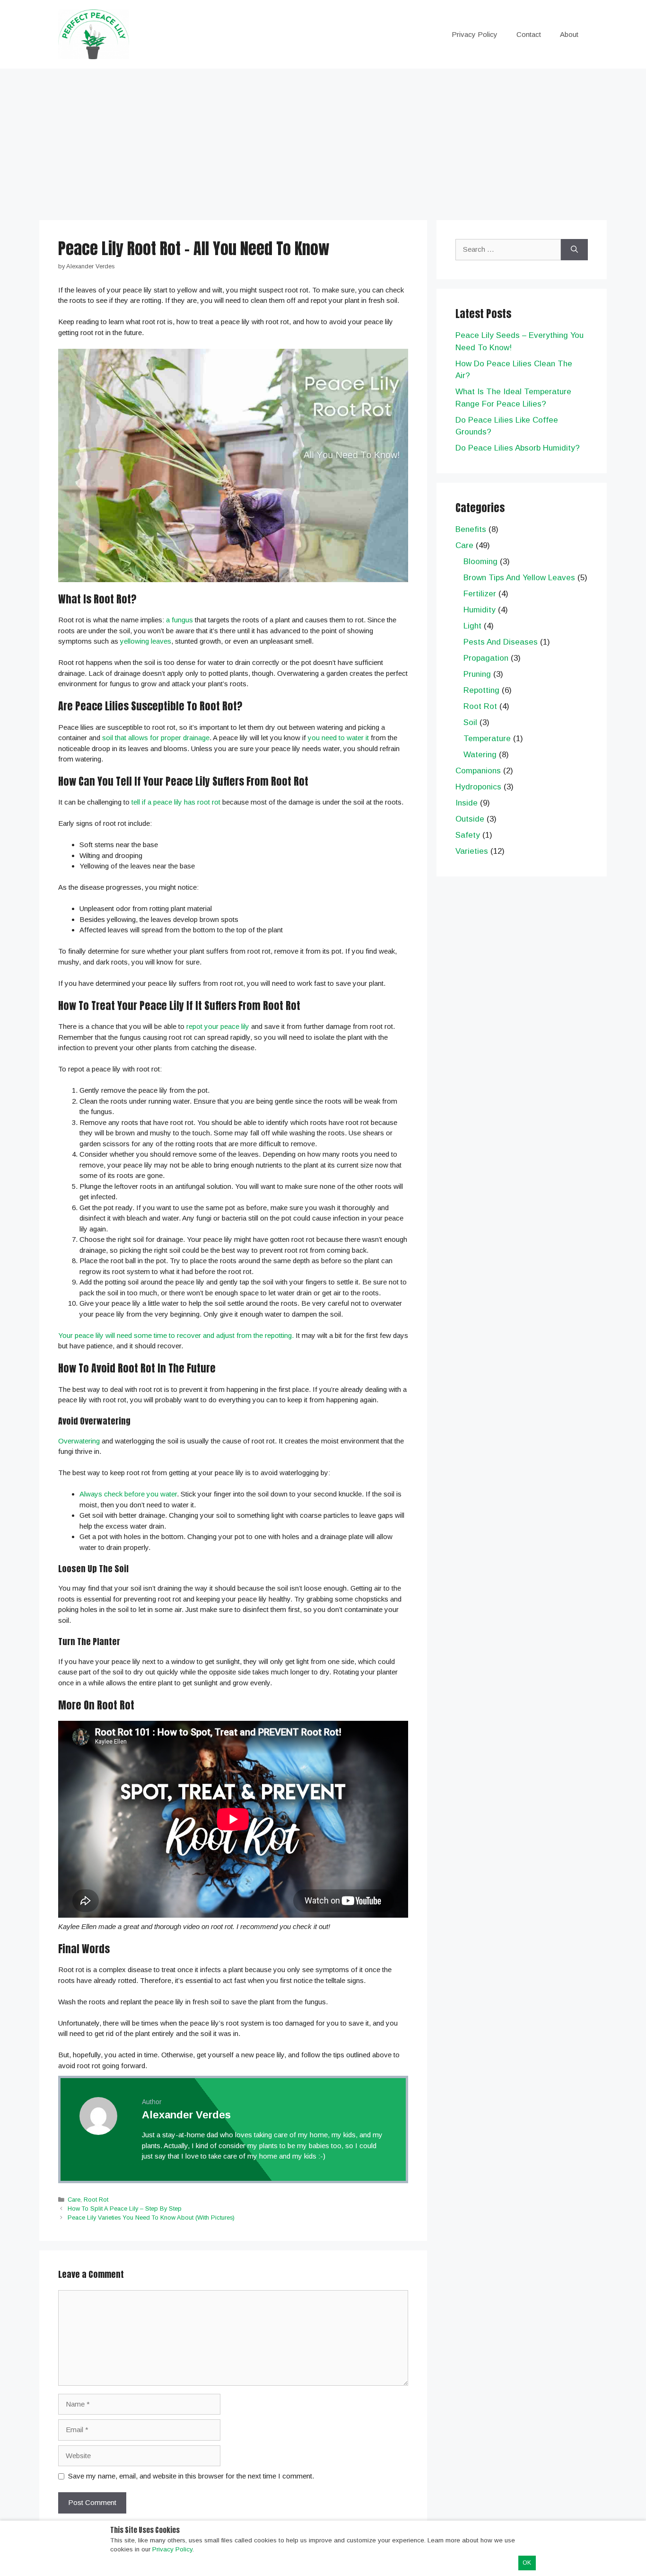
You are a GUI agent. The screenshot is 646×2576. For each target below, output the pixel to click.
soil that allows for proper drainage (156, 738)
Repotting (481, 690)
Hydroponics (478, 787)
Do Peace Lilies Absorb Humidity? (518, 448)
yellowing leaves (146, 641)
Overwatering (79, 1441)
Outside (470, 819)
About (569, 34)
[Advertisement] (323, 140)
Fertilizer (480, 594)
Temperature (487, 739)
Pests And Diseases (501, 642)
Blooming (480, 562)
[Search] (574, 250)
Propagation (486, 658)
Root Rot (96, 2200)
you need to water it (338, 738)
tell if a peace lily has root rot (176, 802)
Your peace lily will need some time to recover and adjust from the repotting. (176, 1335)
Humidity (480, 610)
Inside (467, 803)
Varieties (472, 851)
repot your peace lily (218, 1026)
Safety (468, 835)
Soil (470, 722)
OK (527, 2563)
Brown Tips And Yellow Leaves (519, 578)
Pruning (477, 674)
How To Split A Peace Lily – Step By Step (125, 2209)
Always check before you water (128, 1494)
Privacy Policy (475, 34)
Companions (478, 771)
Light (472, 626)
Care (74, 2200)
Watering (480, 755)
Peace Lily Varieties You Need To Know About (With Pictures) (151, 2217)
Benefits (471, 529)
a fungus (179, 620)
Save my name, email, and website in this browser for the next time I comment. (191, 2476)
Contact (529, 34)
